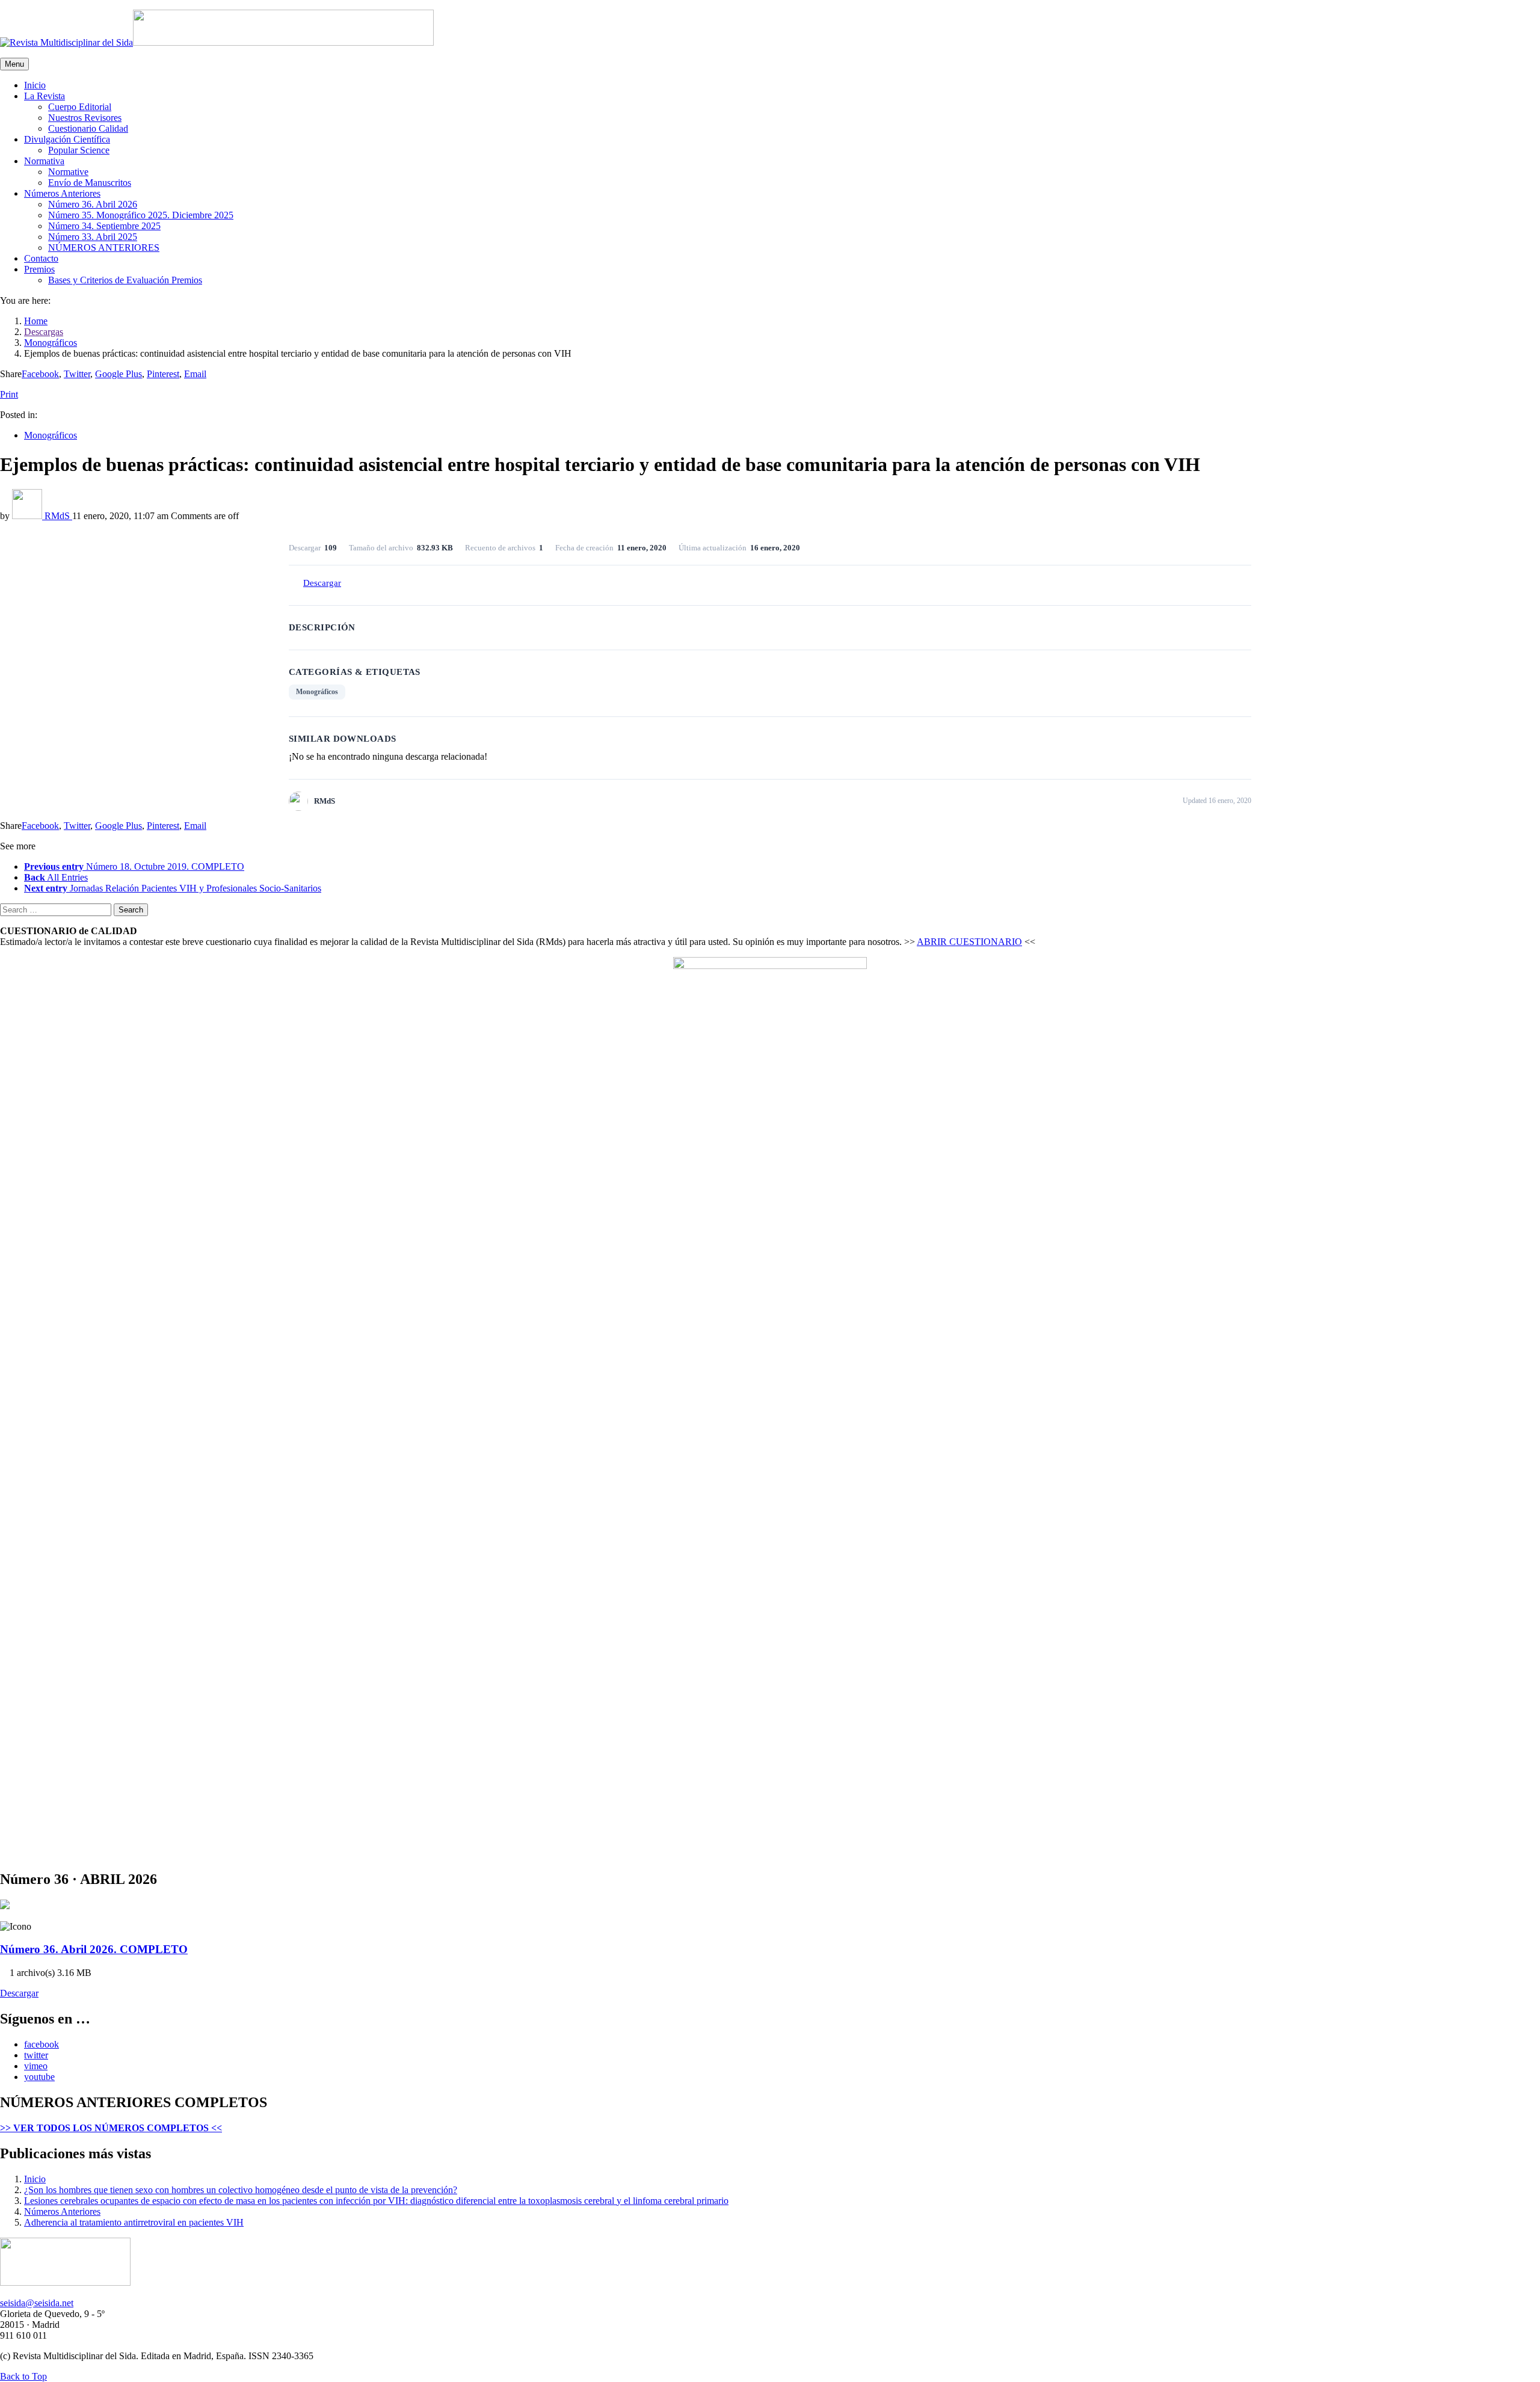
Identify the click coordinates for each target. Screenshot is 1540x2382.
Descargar (322, 583)
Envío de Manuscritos (90, 183)
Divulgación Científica (67, 139)
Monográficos (51, 435)
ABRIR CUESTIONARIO (969, 942)
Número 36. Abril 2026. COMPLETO (94, 1949)
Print (9, 394)
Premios (39, 269)
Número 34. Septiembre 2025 (104, 226)
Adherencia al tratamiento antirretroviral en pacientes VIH (134, 2222)
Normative (68, 172)
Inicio (35, 85)
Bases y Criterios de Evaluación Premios (125, 280)
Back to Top (23, 2376)
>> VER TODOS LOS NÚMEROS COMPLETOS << (111, 2128)
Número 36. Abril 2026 (93, 204)
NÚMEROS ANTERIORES (104, 248)
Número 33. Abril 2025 (93, 237)
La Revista (45, 96)
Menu (14, 64)
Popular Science (79, 150)
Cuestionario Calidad (88, 128)
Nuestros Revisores (85, 118)
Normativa (44, 161)
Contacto (41, 258)
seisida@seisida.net (37, 2303)
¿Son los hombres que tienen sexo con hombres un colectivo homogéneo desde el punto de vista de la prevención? (241, 2190)
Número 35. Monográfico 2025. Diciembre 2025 (141, 215)
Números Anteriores (62, 193)
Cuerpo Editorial (80, 107)
